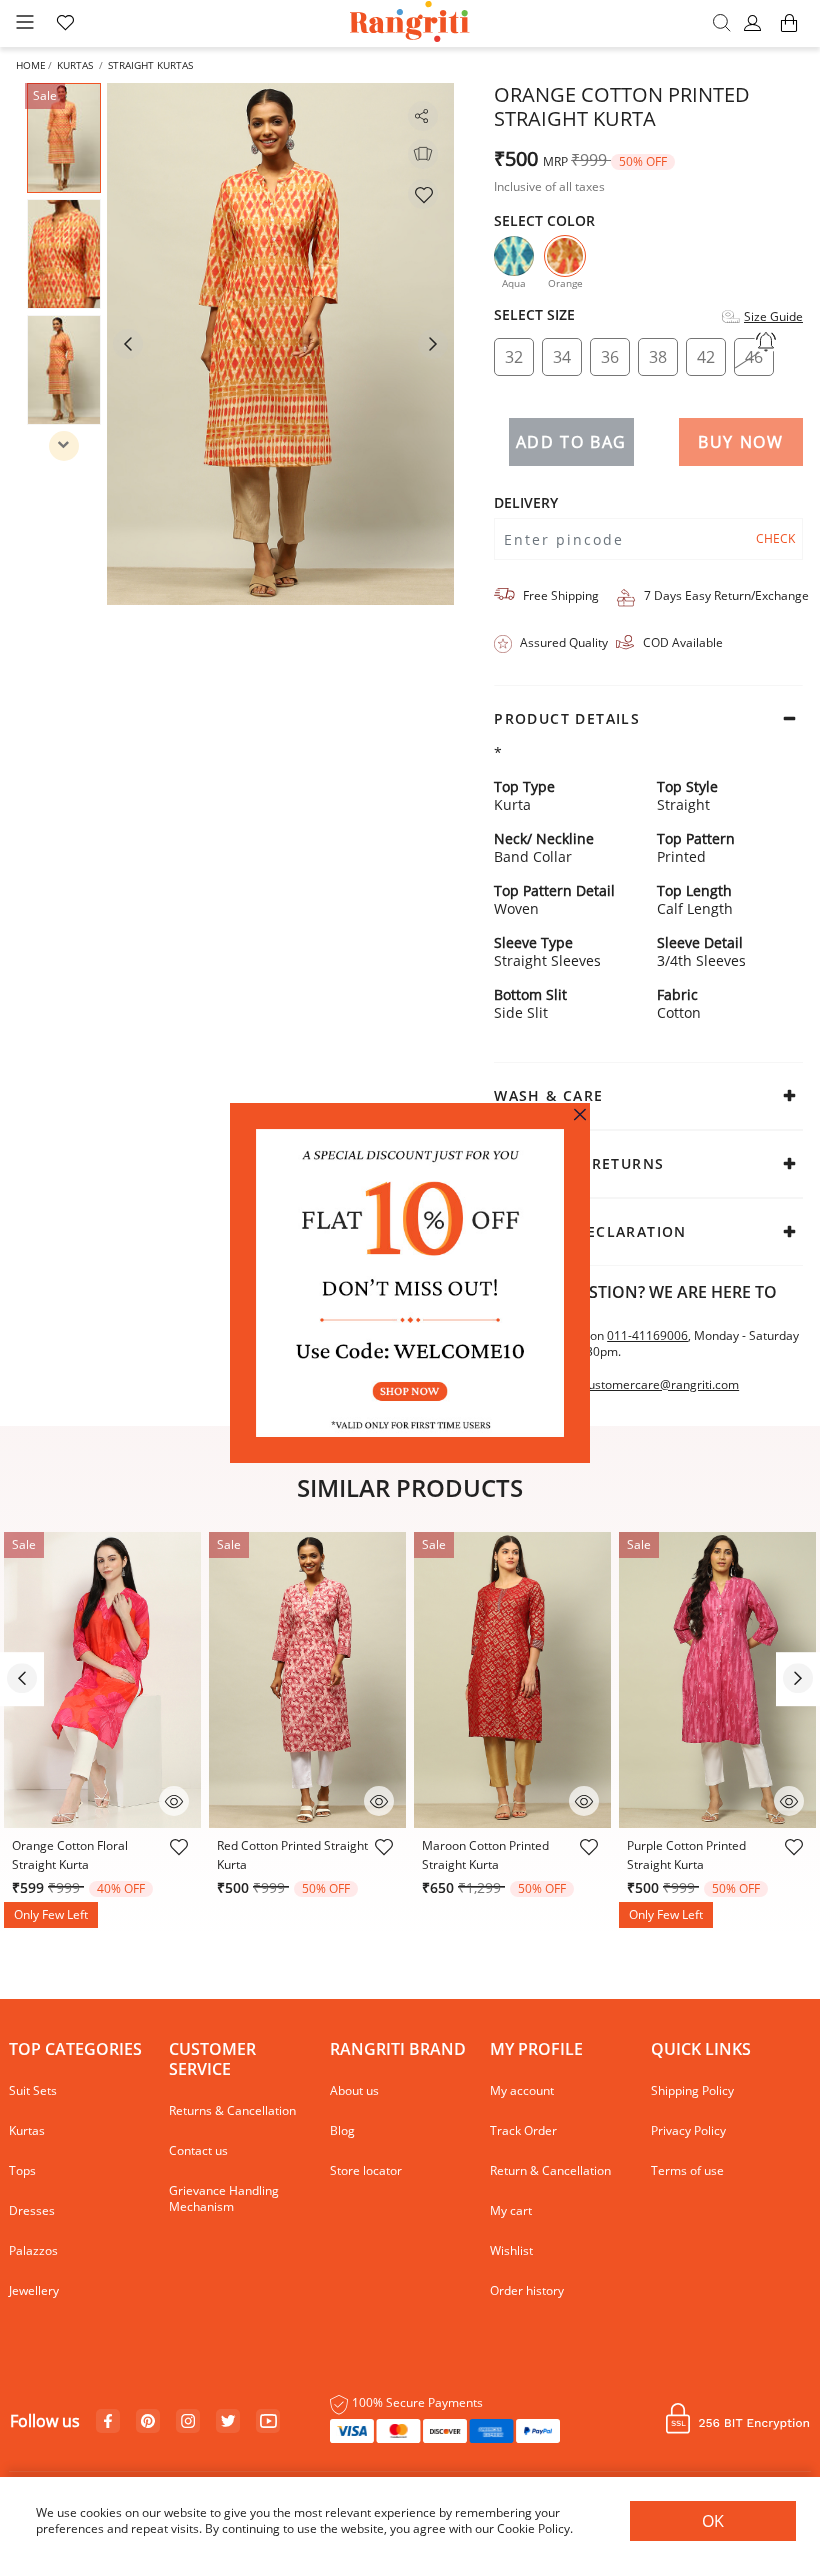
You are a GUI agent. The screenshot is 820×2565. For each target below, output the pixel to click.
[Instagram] (188, 2422)
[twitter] (228, 2421)
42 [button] (706, 357)
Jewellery (34, 2290)
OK (713, 2521)
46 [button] (754, 357)
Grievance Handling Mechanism (224, 2198)
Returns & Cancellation (232, 2110)
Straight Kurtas (150, 65)
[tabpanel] (281, 344)
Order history (527, 2290)
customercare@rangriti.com (660, 1385)
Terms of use (687, 2170)
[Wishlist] (423, 194)
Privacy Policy (688, 2130)
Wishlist (511, 2250)
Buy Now (740, 442)
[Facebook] (108, 2422)
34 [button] (562, 357)
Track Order (523, 2130)
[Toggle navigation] (25, 23)
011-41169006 (647, 1335)
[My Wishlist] (65, 24)
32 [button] (514, 357)
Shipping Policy (692, 2090)
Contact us (198, 2150)
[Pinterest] (148, 2422)
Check (775, 538)
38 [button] (658, 357)
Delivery (526, 503)
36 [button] (610, 357)
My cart (511, 2210)
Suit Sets (33, 2090)
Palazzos (33, 2250)
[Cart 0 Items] (789, 32)
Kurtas (75, 65)
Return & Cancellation (550, 2170)
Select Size (534, 315)
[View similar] (423, 154)
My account (522, 2090)
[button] (755, 24)
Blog (342, 2130)
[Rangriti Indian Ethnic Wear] (410, 23)
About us (354, 2090)
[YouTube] (268, 2422)
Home (31, 65)
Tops (22, 2170)
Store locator (366, 2170)
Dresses (32, 2210)
